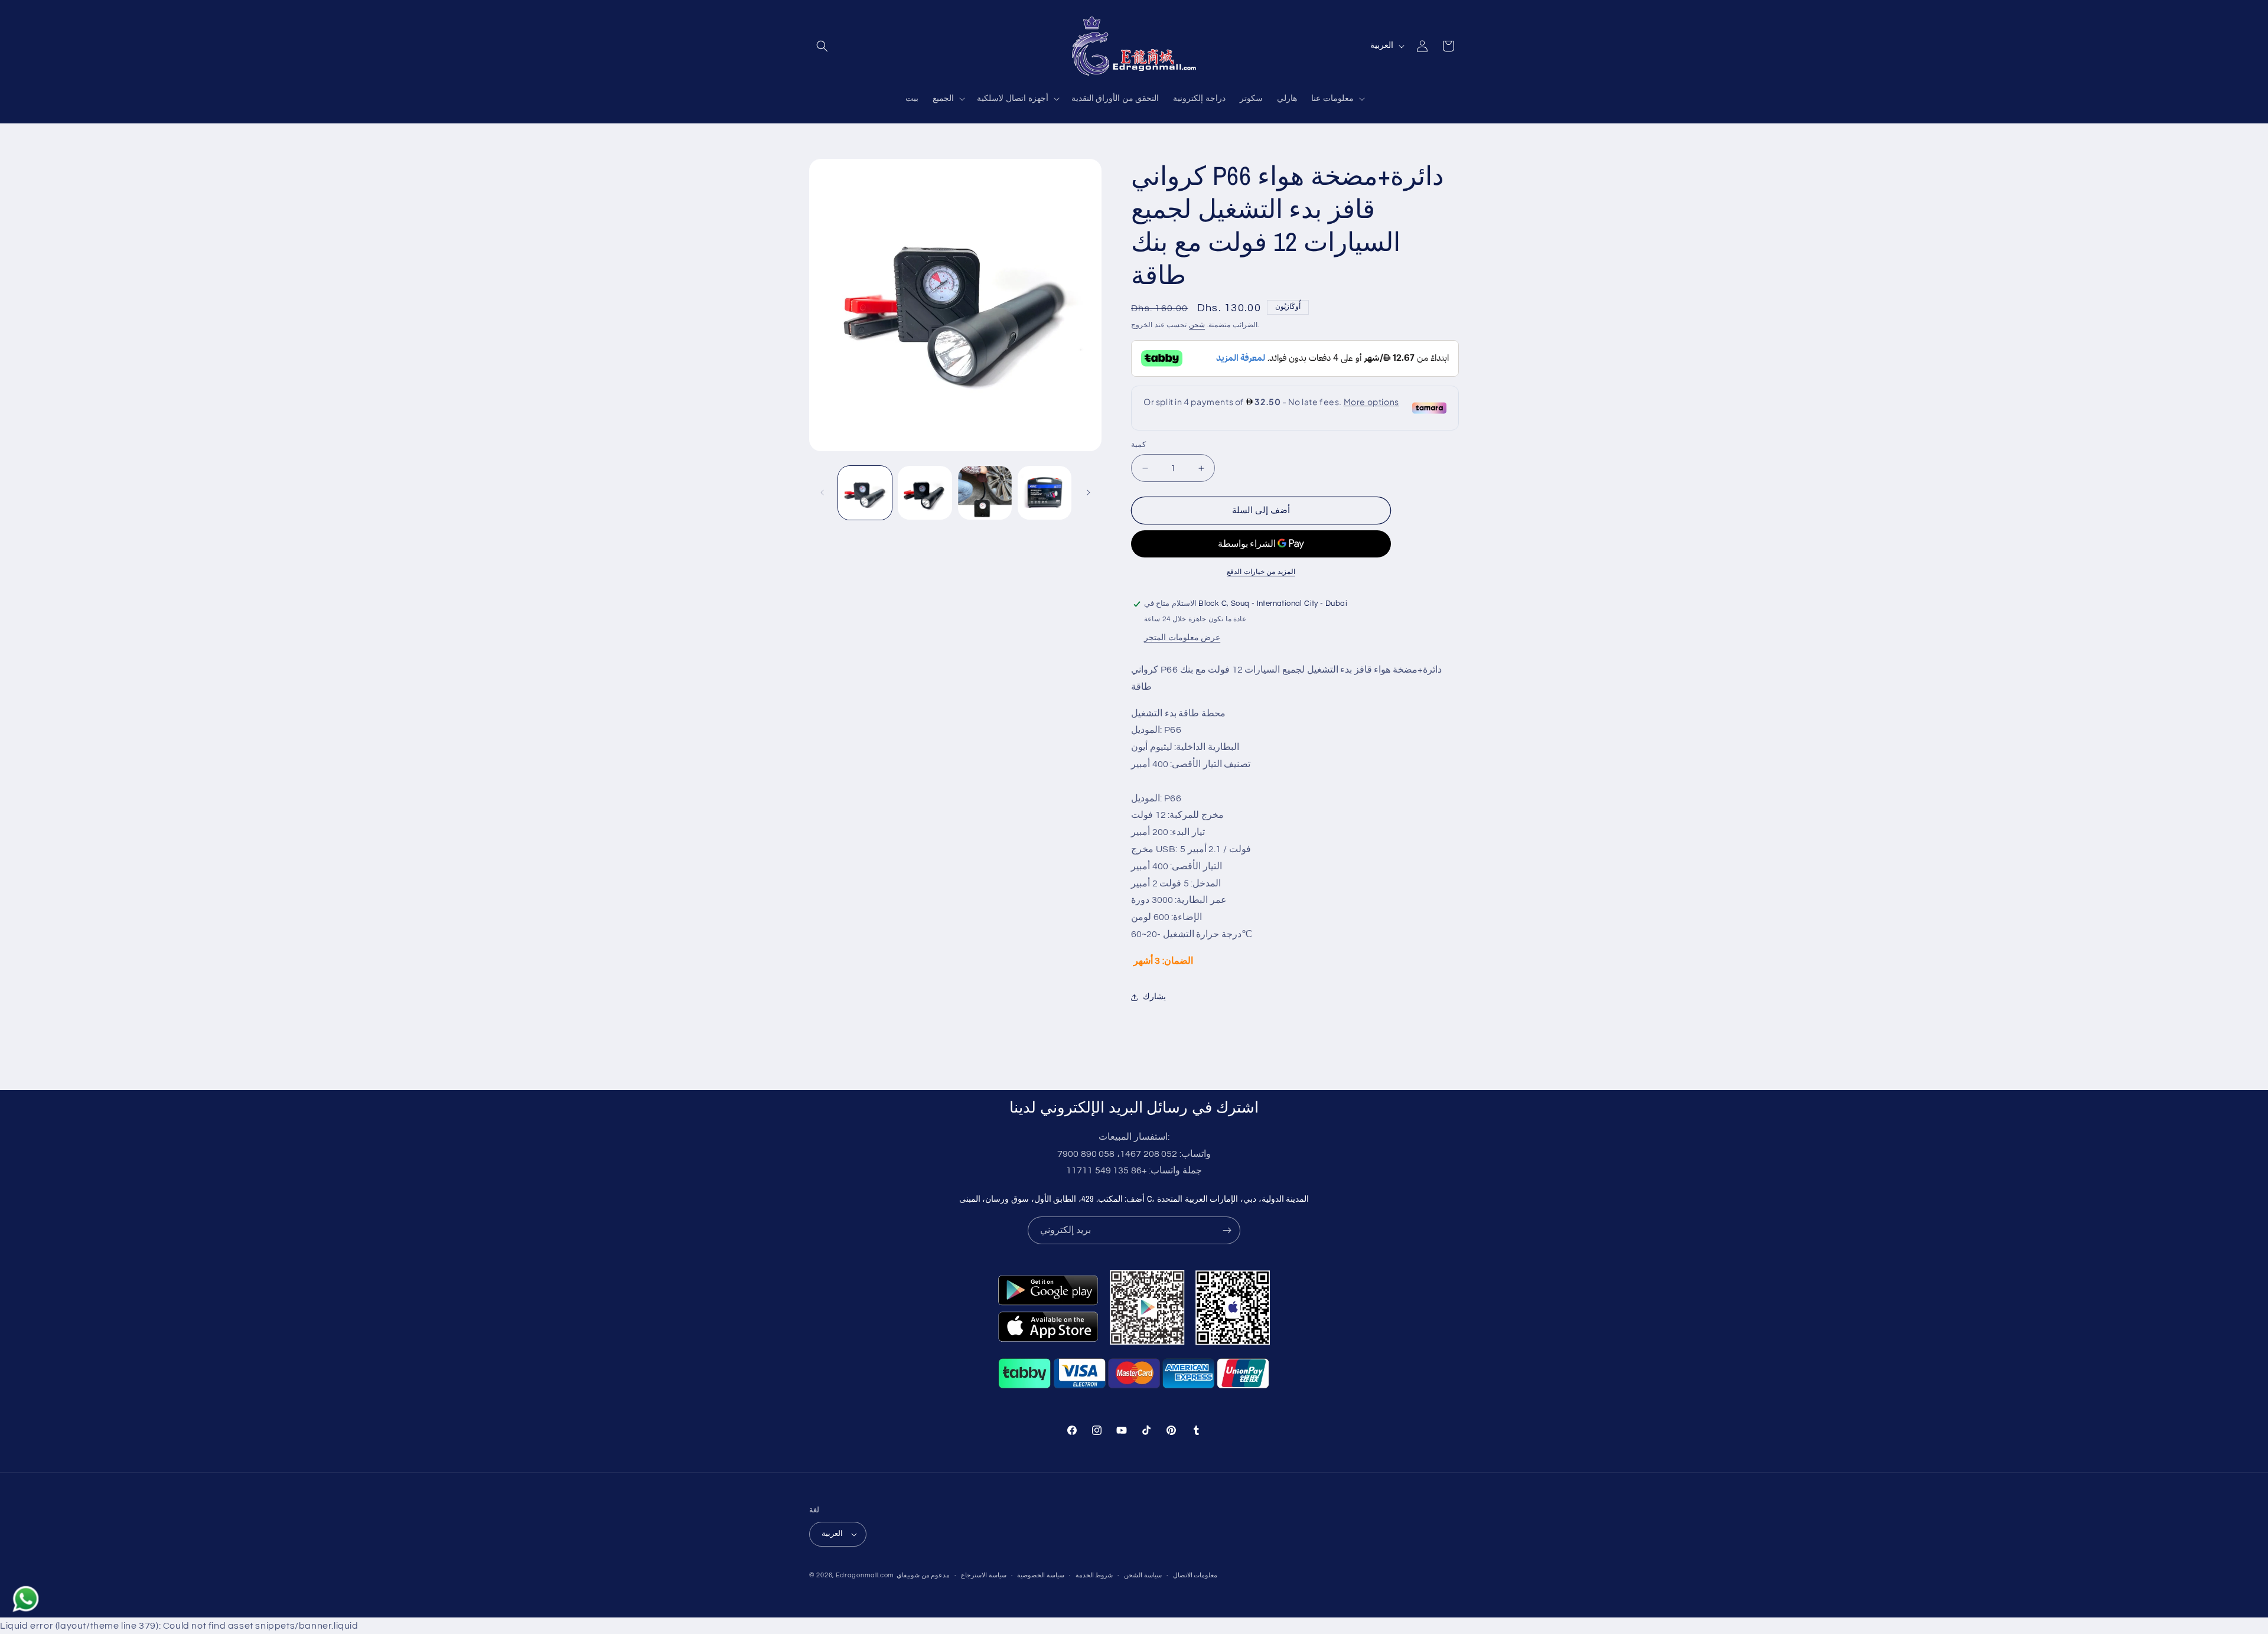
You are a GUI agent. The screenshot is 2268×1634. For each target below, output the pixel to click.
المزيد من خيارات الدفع (1261, 572)
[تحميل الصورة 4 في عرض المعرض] (1045, 493)
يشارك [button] (1154, 997)
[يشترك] (1227, 1230)
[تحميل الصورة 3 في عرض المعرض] (985, 493)
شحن (1197, 325)
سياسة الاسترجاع (984, 1575)
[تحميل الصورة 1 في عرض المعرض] (865, 493)
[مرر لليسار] (822, 493)
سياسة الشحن (1143, 1575)
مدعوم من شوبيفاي (923, 1575)
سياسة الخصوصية (1041, 1575)
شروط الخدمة (1094, 1575)
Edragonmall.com (865, 1575)
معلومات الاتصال (1195, 1575)
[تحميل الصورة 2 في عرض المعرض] (925, 493)
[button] (822, 46)
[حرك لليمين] (1089, 493)
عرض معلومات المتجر (1182, 638)
